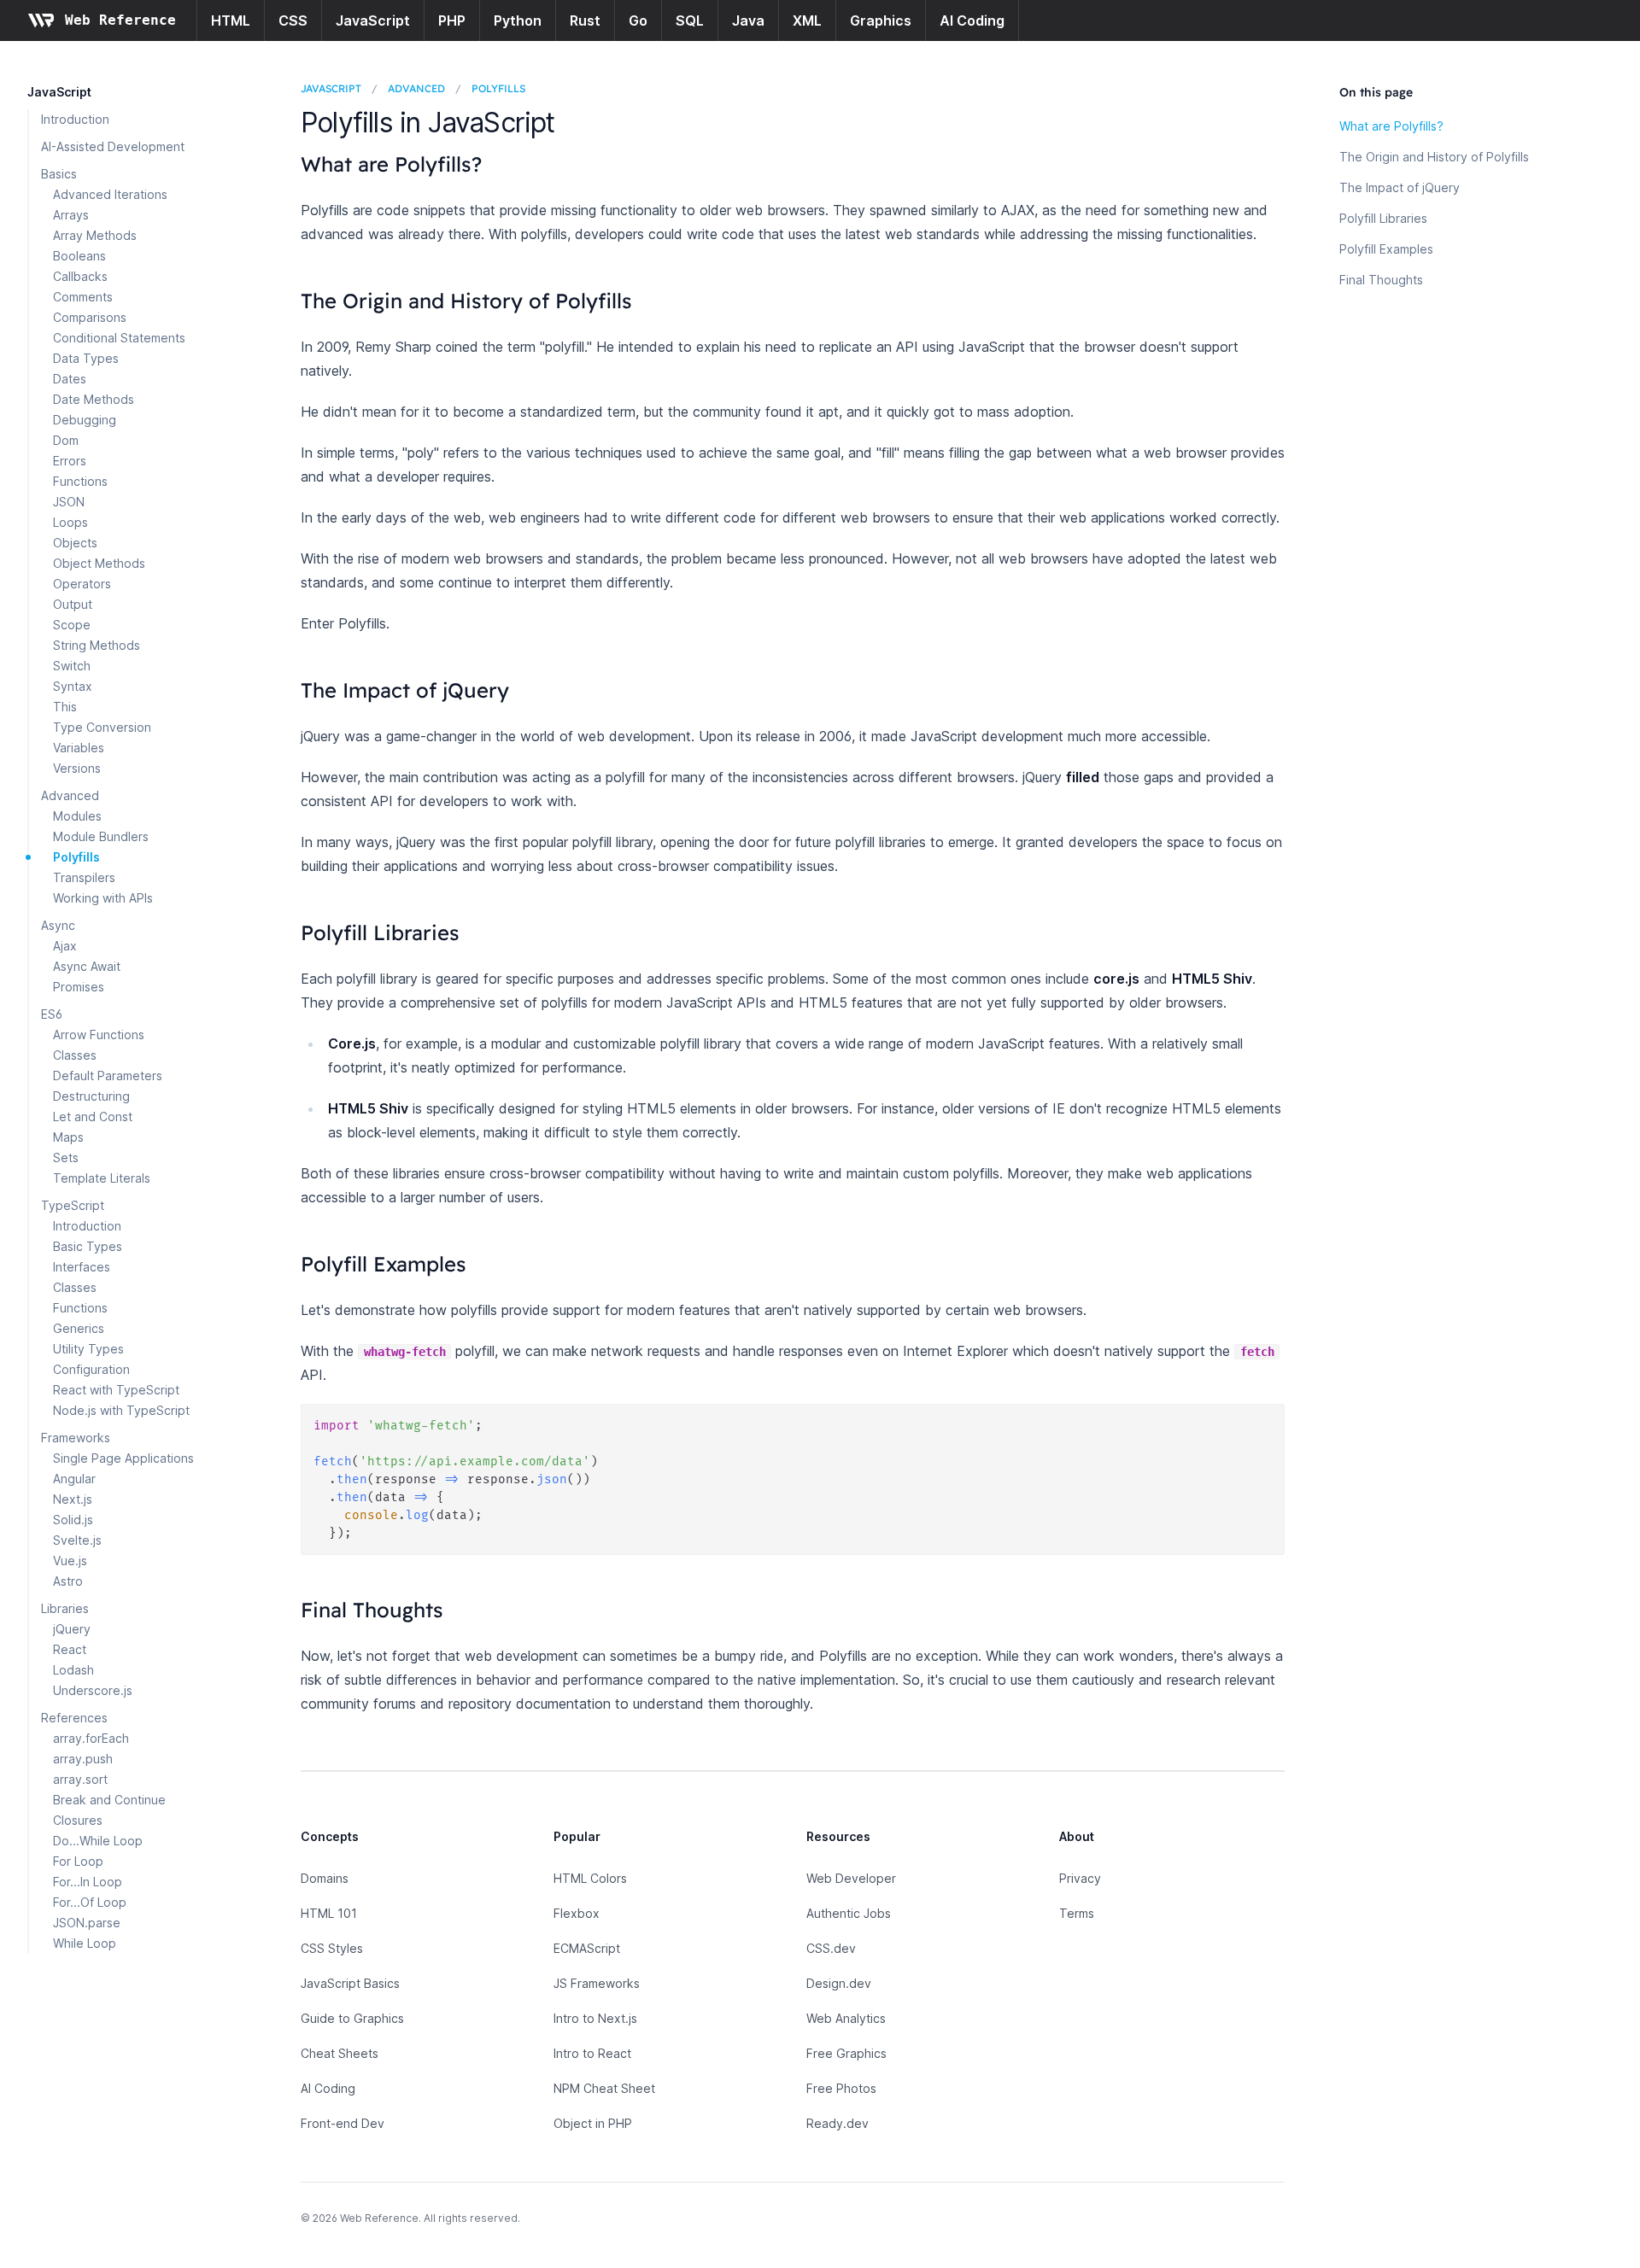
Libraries (65, 1608)
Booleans (79, 256)
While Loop (85, 1943)
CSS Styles (332, 1948)
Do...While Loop (98, 1841)
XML (807, 20)
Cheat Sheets (340, 2053)
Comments (83, 297)
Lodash (73, 1670)
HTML (231, 20)
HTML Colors (590, 1878)
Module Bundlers (101, 836)
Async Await (87, 966)
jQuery (72, 1629)
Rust (585, 20)
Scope (72, 625)
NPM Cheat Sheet (604, 2088)
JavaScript (373, 20)
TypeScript (73, 1205)
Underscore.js (93, 1690)
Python (518, 20)
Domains (325, 1878)
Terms (1077, 1913)
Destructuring (91, 1096)
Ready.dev (838, 2123)
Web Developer (851, 1878)
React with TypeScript (116, 1390)
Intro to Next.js (595, 2018)
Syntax (73, 686)
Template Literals (102, 1178)
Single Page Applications (123, 1458)
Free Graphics (846, 2053)
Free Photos (841, 2088)
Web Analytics (846, 2018)
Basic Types (88, 1246)
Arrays (71, 215)
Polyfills (76, 857)
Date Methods (94, 399)
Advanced (70, 795)
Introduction (75, 119)
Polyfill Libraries (1383, 218)
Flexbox (577, 1913)
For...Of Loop (90, 1902)
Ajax (65, 946)
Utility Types (88, 1349)
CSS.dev (831, 1948)
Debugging (85, 420)
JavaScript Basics (350, 1983)
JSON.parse (87, 1923)
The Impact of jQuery (1400, 187)
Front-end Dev (343, 2123)
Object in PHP (593, 2123)
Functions (80, 481)
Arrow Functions (99, 1035)
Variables (79, 748)
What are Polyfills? (1391, 126)
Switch (72, 666)
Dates (70, 379)
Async (58, 925)
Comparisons (90, 317)
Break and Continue (109, 1800)
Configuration (91, 1369)
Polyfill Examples (1386, 249)
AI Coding (972, 20)
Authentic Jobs (849, 1913)
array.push (83, 1759)
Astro (68, 1581)
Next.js (73, 1499)
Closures (78, 1820)
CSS (293, 20)
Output (73, 604)
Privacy (1080, 1878)
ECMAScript (587, 1948)
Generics (79, 1328)
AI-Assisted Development (113, 146)
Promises (79, 987)
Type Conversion (102, 727)
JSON (69, 502)
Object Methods (99, 563)
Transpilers (84, 877)
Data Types (86, 358)
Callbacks (80, 276)
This (65, 707)
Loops (70, 522)
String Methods (97, 645)
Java (748, 20)
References (74, 1718)
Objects (75, 543)
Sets (66, 1157)
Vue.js (70, 1561)
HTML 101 (329, 1913)
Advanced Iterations (110, 194)
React (70, 1649)
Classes (75, 1055)
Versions (77, 768)
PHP (452, 20)
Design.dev (839, 1983)
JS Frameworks (597, 1983)
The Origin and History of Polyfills (1434, 157)
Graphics (881, 20)
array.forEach (91, 1738)
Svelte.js (77, 1540)
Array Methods (95, 235)
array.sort (80, 1779)
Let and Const (93, 1116)
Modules (77, 816)
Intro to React (592, 2053)
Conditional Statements (119, 338)
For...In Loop (88, 1882)
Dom (66, 440)
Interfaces (82, 1267)
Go (638, 20)
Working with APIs (103, 898)
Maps (68, 1137)
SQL (690, 20)
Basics (59, 174)
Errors (70, 461)
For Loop (78, 1861)
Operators (82, 584)
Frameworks (76, 1438)
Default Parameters (108, 1076)
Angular (74, 1479)
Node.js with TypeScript (121, 1410)
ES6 (52, 1014)
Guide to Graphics (352, 2018)
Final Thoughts (1381, 280)
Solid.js (73, 1520)
